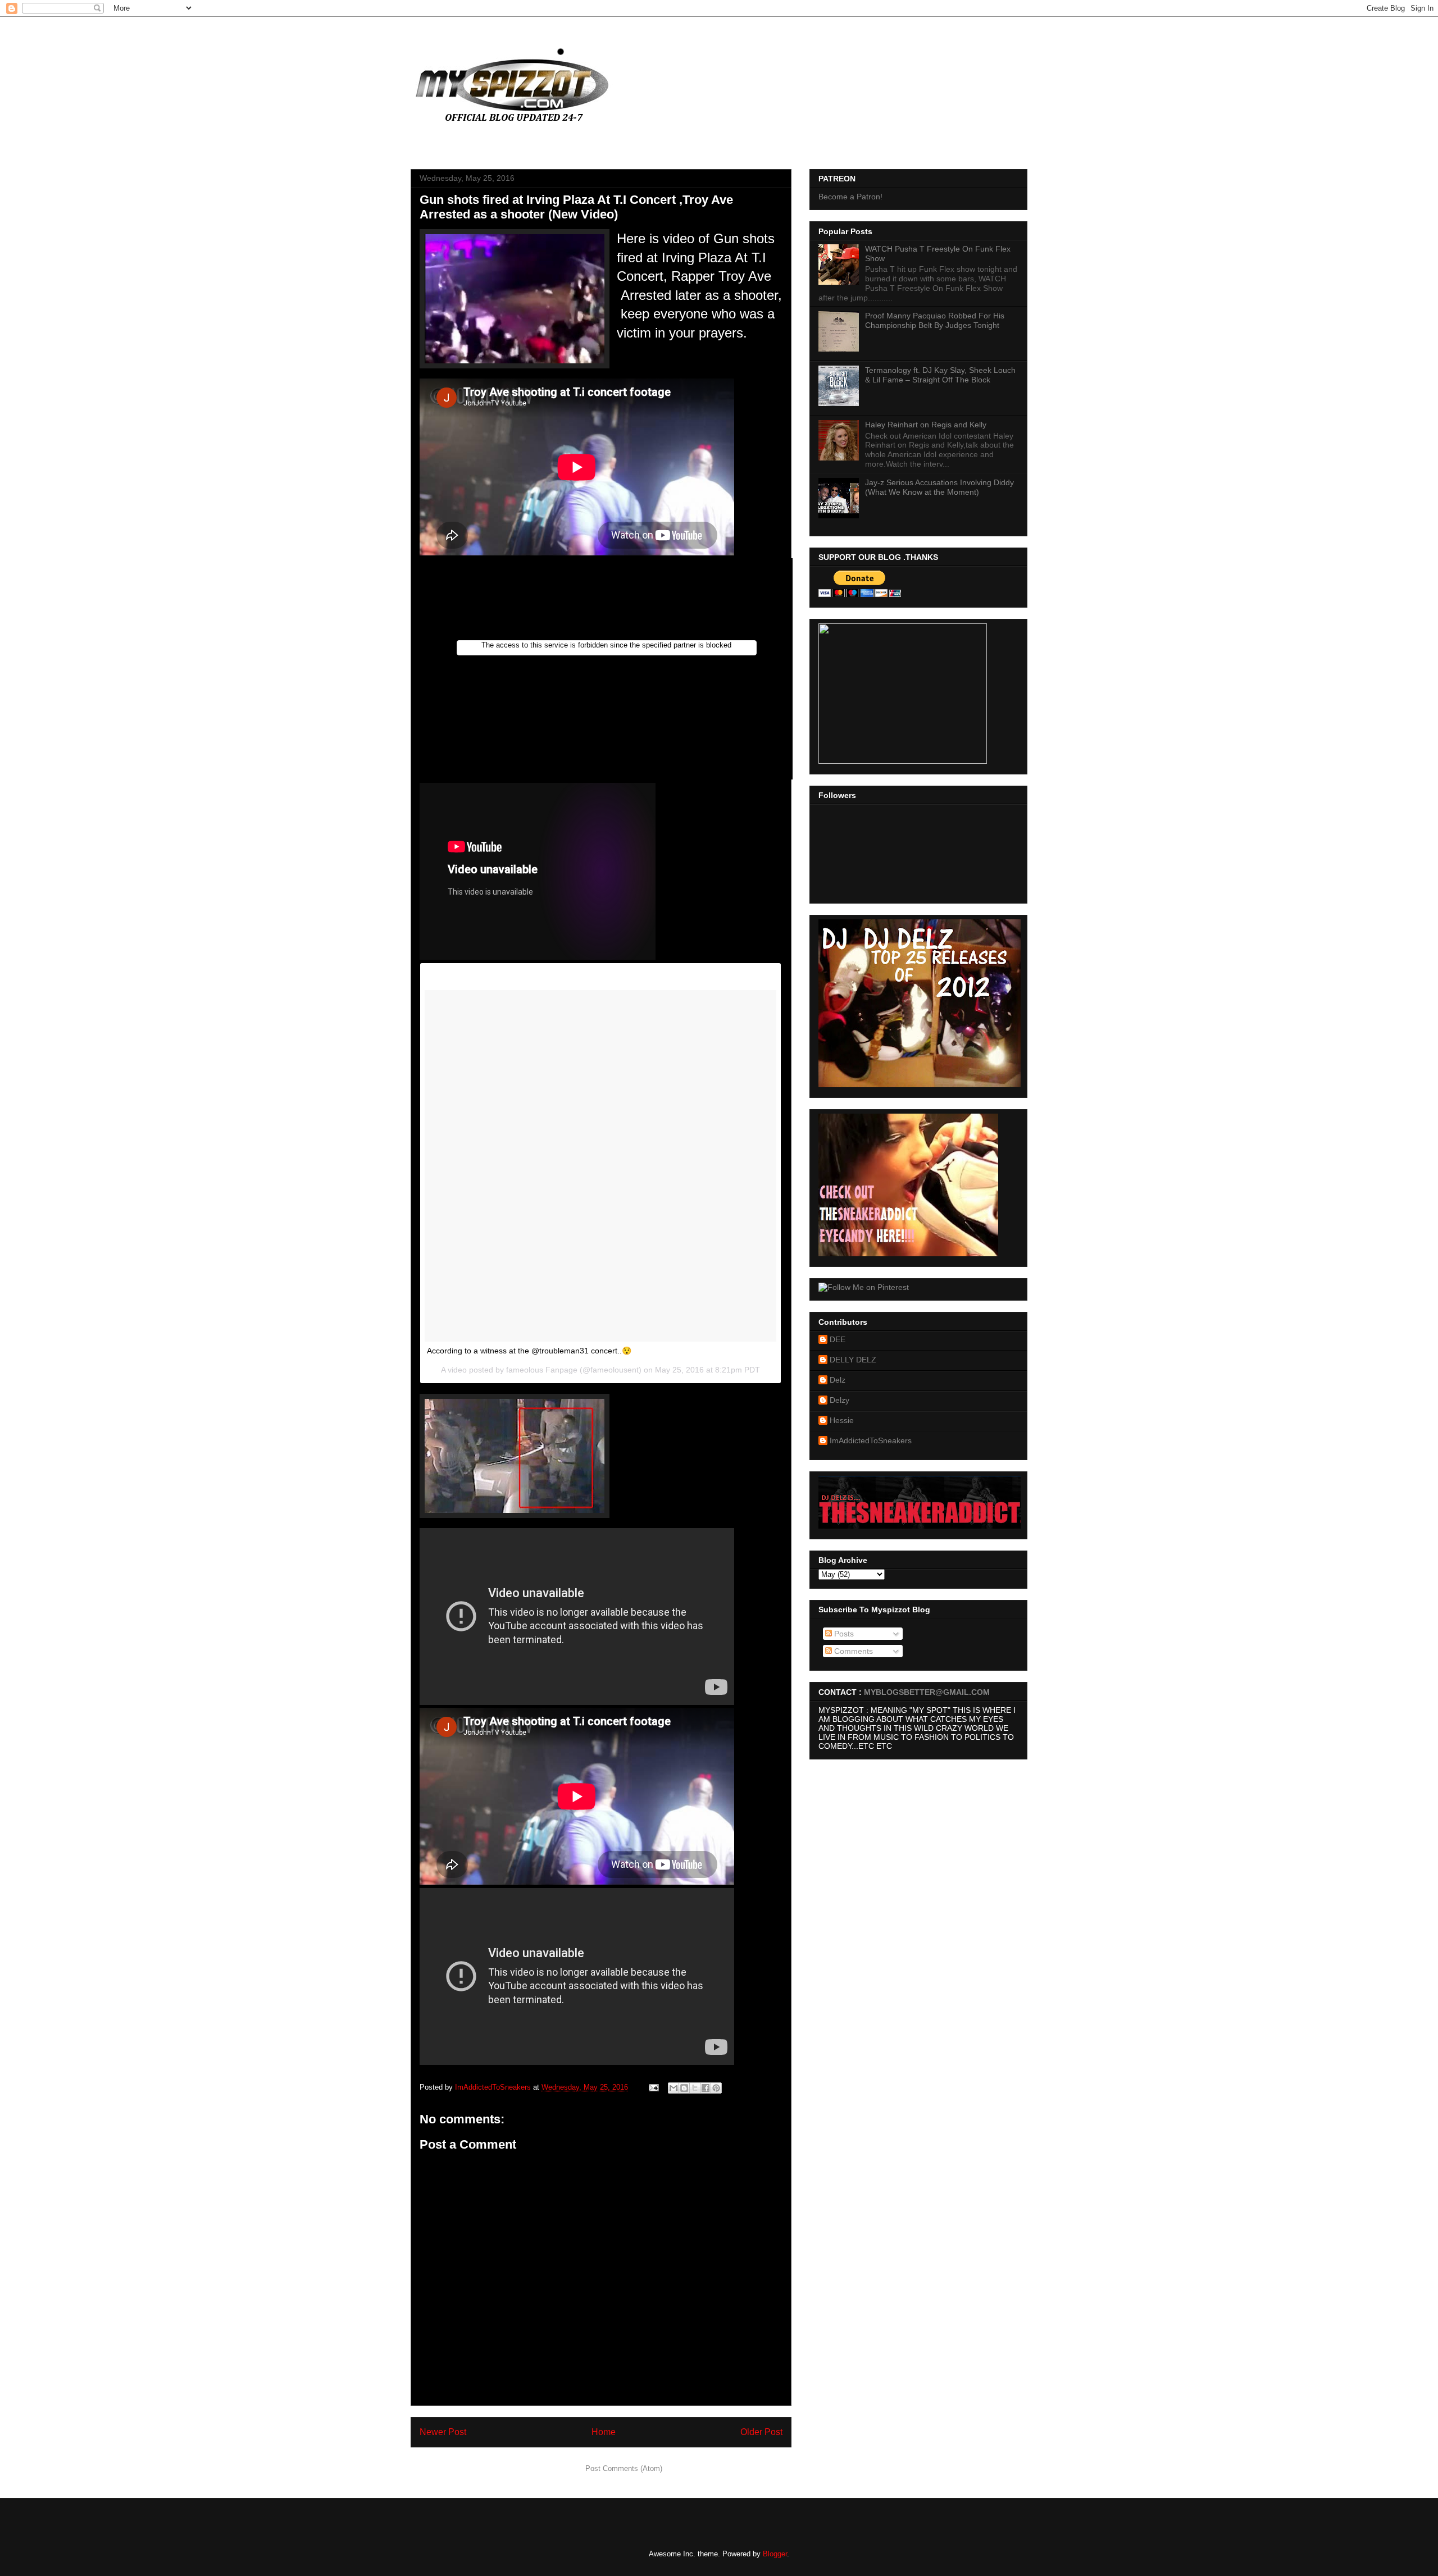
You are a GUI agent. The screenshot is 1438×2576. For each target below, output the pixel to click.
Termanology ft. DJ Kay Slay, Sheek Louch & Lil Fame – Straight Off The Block (940, 375)
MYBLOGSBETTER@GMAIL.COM (927, 1692)
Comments (852, 1651)
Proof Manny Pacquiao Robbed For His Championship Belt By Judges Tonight (935, 320)
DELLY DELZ (853, 1360)
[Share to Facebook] (706, 2088)
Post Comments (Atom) (624, 2468)
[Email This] (674, 2088)
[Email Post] (653, 2087)
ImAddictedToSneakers (871, 1440)
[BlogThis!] (684, 2088)
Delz (838, 1380)
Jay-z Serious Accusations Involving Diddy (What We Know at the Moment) (939, 487)
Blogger (775, 2554)
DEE (838, 1339)
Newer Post (443, 2432)
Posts (843, 1634)
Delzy (839, 1400)
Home (604, 2432)
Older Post (761, 2432)
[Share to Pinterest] (716, 2088)
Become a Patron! (850, 197)
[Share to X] (695, 2088)
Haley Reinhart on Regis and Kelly (926, 425)
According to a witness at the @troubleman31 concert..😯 (529, 1351)
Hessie (842, 1420)
